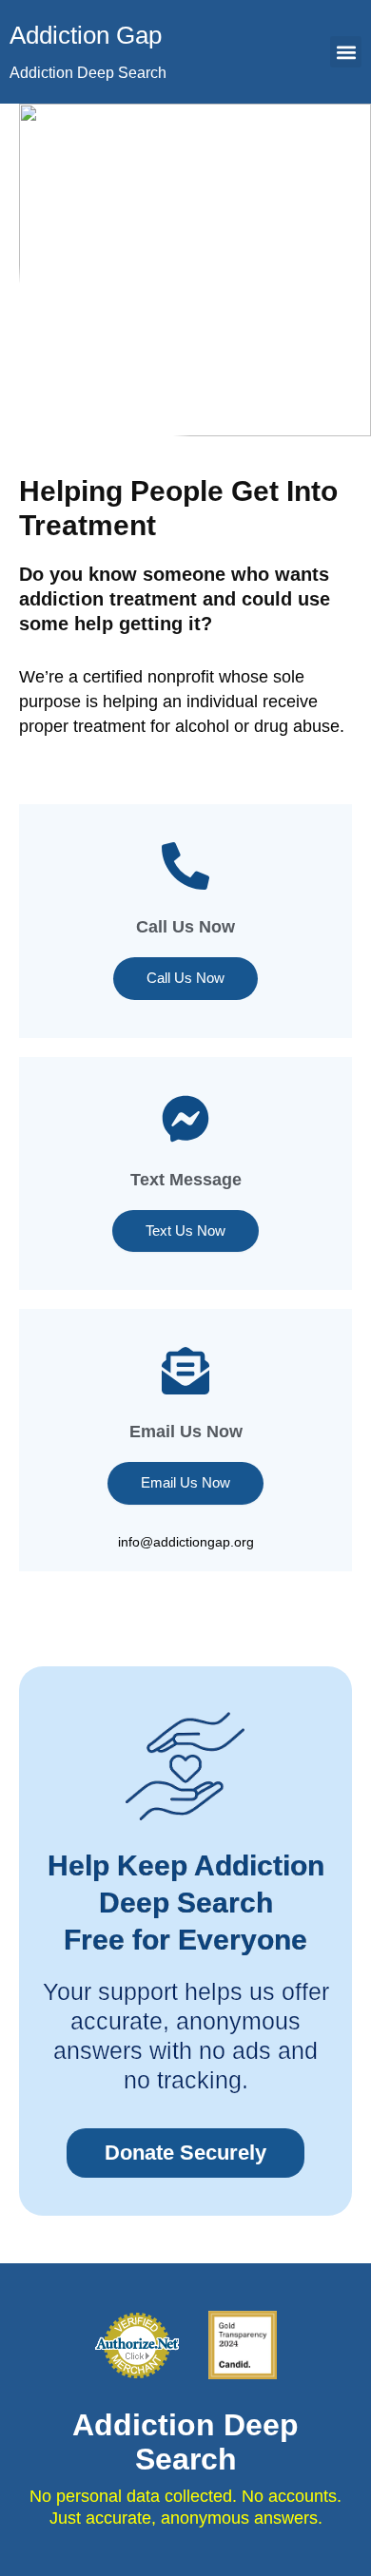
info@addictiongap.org (186, 1542)
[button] (346, 52)
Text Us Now (185, 1231)
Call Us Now (185, 927)
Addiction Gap (86, 35)
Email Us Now (185, 1483)
